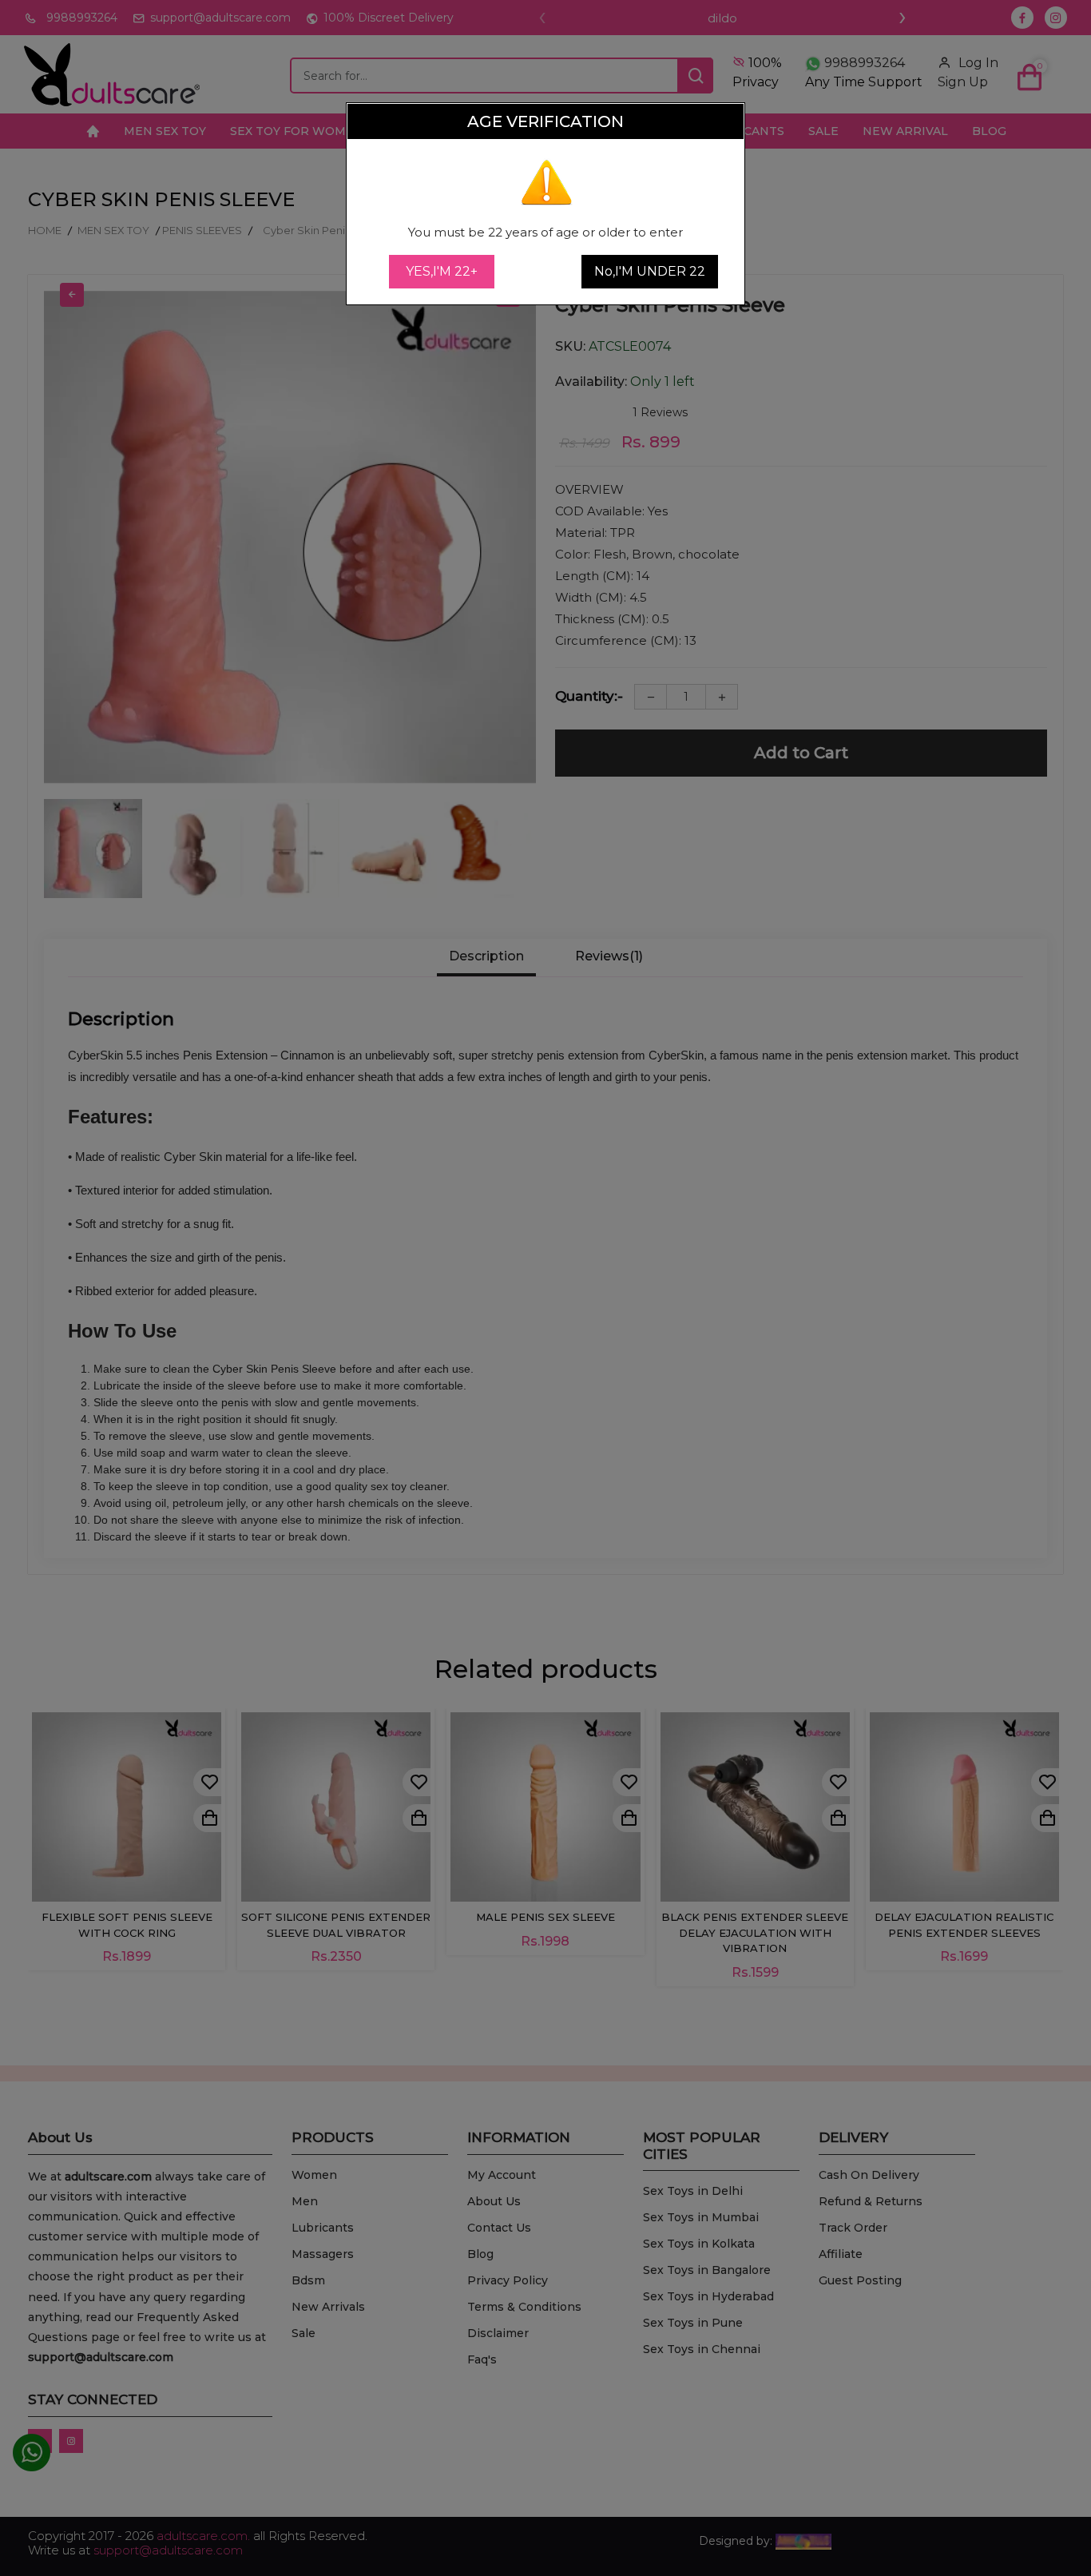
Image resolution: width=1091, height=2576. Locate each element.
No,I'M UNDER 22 (650, 271)
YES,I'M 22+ (442, 271)
